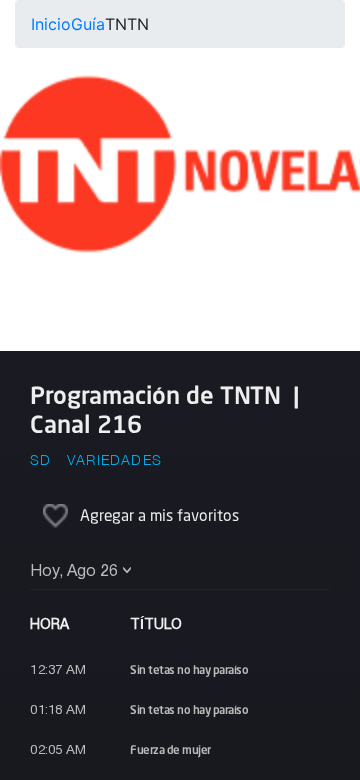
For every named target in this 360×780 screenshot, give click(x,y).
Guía (88, 24)
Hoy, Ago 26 (74, 572)
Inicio (51, 24)
